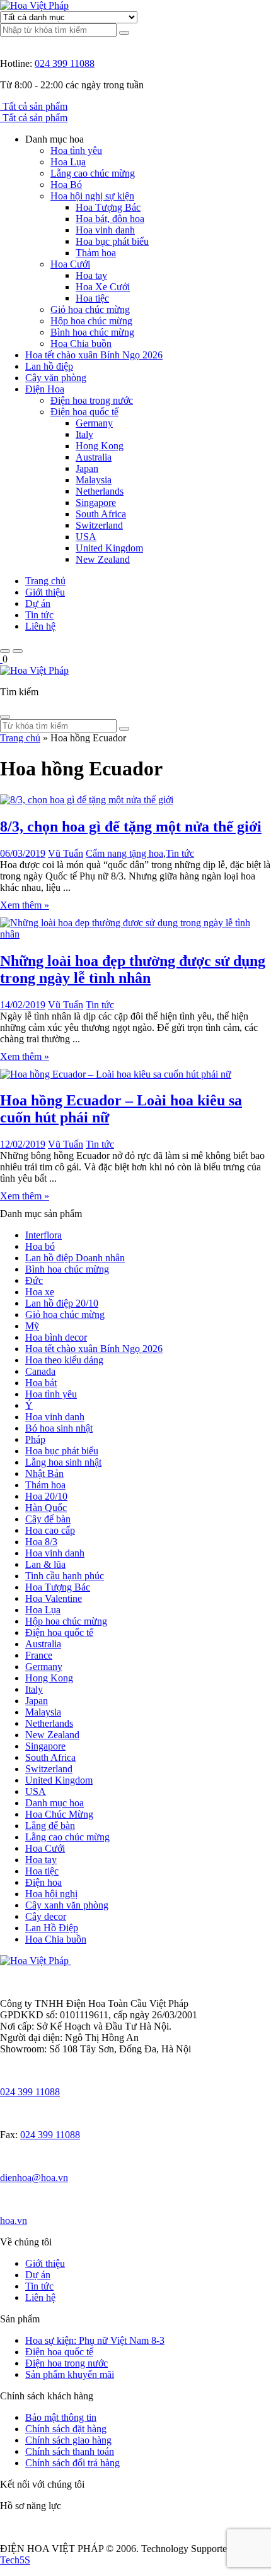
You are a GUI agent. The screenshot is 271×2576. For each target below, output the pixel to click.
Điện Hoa (45, 389)
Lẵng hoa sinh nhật (63, 1462)
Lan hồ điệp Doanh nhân (75, 1258)
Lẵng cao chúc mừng (93, 173)
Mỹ (32, 1326)
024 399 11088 (65, 63)
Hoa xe (40, 1292)
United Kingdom (109, 548)
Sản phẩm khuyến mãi (70, 2374)
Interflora (43, 1235)
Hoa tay (91, 275)
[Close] (5, 717)
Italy (84, 434)
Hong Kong (100, 446)
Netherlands (100, 491)
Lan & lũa (45, 1564)
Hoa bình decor (56, 1337)
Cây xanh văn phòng (67, 1905)
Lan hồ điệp (49, 366)
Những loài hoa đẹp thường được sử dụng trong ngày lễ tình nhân (133, 969)
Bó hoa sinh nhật (59, 1428)
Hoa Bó (66, 185)
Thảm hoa (96, 253)
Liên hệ (40, 626)
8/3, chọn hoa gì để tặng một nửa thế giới (131, 826)
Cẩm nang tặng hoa (124, 853)
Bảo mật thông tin (61, 2417)
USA (86, 537)
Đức (34, 1280)
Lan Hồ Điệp (52, 1928)
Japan (87, 468)
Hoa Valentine (54, 1598)
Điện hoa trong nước (92, 400)
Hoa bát (41, 1383)
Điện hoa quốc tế (84, 412)
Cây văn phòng (56, 378)
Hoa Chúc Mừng (59, 1814)
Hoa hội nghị (51, 1894)
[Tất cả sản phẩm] (1, 106)
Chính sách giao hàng (68, 2440)
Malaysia (94, 480)
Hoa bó (40, 1246)
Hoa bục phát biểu (112, 241)
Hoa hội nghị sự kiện (92, 196)
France (39, 1655)
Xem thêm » (25, 905)
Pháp (35, 1439)
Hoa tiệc (92, 298)
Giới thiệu (45, 592)
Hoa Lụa (68, 162)
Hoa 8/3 (41, 1542)
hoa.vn (14, 2220)
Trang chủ (45, 581)
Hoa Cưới (70, 264)
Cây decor (46, 1916)
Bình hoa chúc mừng (92, 332)
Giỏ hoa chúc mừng (90, 309)
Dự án (38, 603)
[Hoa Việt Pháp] (34, 5)
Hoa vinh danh (105, 230)
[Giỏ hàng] (1, 659)
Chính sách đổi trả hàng (72, 2463)
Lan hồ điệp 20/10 (62, 1303)
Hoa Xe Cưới (103, 287)
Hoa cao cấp (50, 1530)
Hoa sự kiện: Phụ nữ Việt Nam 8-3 (95, 2340)
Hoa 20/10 (46, 1496)
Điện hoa (43, 1882)
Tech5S (15, 2560)
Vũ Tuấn (66, 853)
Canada (40, 1371)
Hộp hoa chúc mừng (91, 321)
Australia (94, 457)
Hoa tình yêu (76, 150)
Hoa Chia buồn (81, 344)
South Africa (101, 514)
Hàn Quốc (46, 1508)
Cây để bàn (48, 1519)
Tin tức (39, 615)
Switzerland (99, 525)
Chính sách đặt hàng (66, 2429)
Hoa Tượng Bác (108, 207)
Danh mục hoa (55, 1803)
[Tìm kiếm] (124, 33)
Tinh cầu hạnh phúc (65, 1576)
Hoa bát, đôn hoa (110, 219)
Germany (94, 423)
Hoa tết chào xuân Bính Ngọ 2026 (94, 355)
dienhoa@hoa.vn (34, 2178)
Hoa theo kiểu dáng (64, 1360)
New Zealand (103, 559)
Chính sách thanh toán (70, 2451)
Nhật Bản (44, 1473)
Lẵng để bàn (50, 1826)
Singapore (96, 503)
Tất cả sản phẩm (35, 106)
